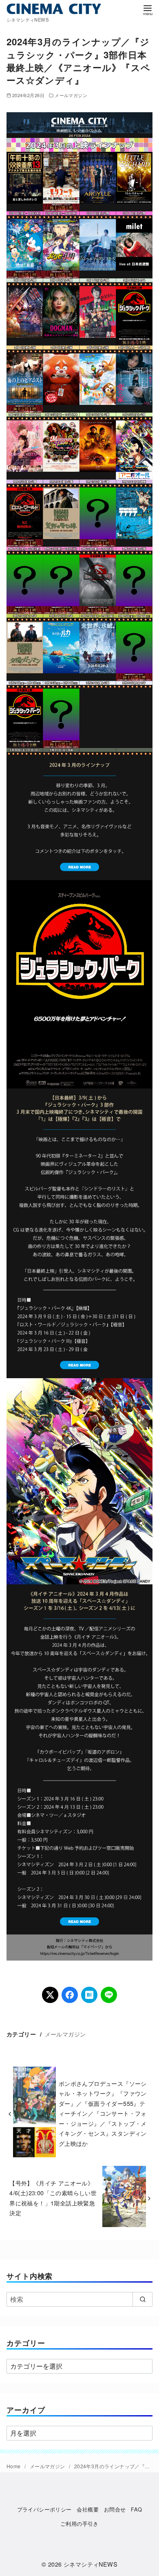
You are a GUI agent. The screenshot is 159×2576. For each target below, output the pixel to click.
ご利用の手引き (79, 2524)
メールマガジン (71, 95)
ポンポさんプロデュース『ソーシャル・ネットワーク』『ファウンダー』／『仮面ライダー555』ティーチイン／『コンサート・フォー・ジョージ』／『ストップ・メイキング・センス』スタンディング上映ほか (103, 2113)
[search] (142, 2299)
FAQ (136, 2509)
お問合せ (115, 2509)
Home (14, 2466)
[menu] (148, 10)
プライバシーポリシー (44, 2509)
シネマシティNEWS (91, 2564)
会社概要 (88, 2509)
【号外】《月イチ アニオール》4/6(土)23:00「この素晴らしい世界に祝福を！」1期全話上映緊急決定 (53, 2198)
